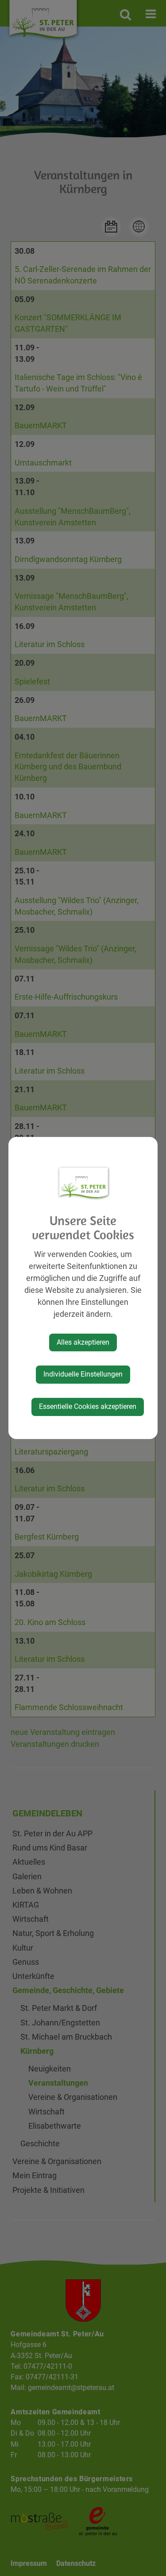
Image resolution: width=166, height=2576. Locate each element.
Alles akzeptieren (83, 1342)
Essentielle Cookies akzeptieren (88, 1406)
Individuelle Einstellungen (83, 1374)
